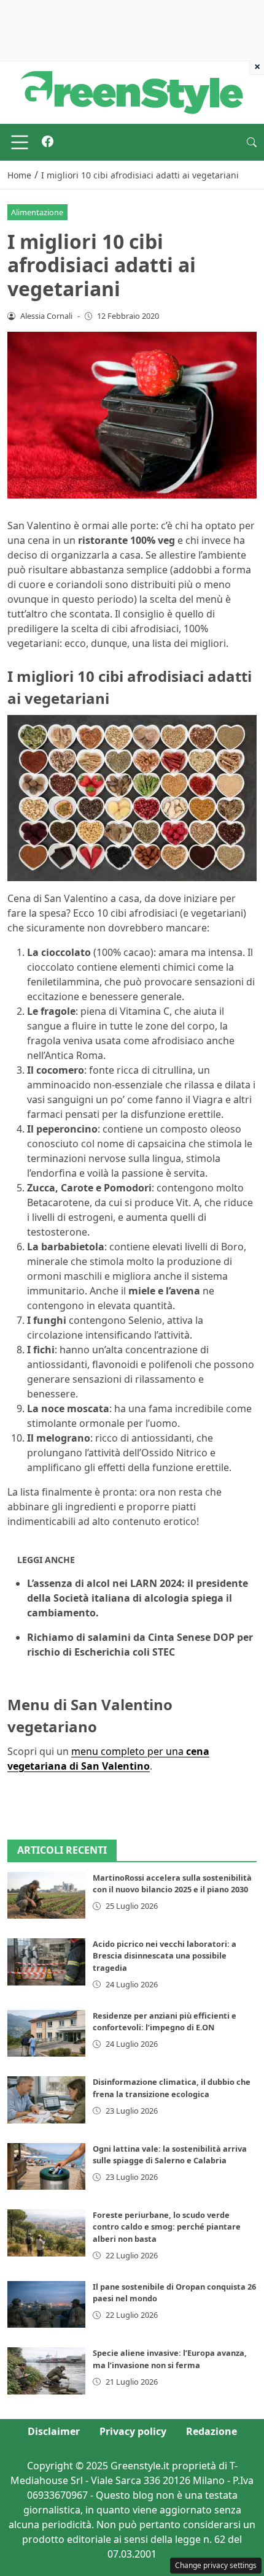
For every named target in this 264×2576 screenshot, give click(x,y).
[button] (252, 142)
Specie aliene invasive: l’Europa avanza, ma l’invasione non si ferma (170, 2359)
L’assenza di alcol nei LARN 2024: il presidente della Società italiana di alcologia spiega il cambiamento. (138, 1598)
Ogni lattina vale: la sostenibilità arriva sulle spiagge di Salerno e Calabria (170, 2154)
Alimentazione (37, 212)
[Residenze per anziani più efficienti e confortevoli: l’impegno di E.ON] (46, 2033)
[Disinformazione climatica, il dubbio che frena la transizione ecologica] (46, 2100)
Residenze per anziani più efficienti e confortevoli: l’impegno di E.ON (165, 2021)
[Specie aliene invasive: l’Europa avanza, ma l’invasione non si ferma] (46, 2371)
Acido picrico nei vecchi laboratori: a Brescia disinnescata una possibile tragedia (165, 1955)
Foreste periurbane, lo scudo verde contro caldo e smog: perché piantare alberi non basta (167, 2226)
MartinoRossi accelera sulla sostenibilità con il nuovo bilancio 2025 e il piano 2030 (172, 1883)
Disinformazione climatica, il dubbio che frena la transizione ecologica (172, 2088)
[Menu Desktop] (20, 142)
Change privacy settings (216, 2565)
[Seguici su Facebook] (48, 142)
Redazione (212, 2431)
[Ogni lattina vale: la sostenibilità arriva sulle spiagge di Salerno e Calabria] (46, 2166)
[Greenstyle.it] (132, 91)
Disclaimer (54, 2431)
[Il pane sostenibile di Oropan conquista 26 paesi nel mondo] (46, 2304)
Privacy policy (133, 2431)
